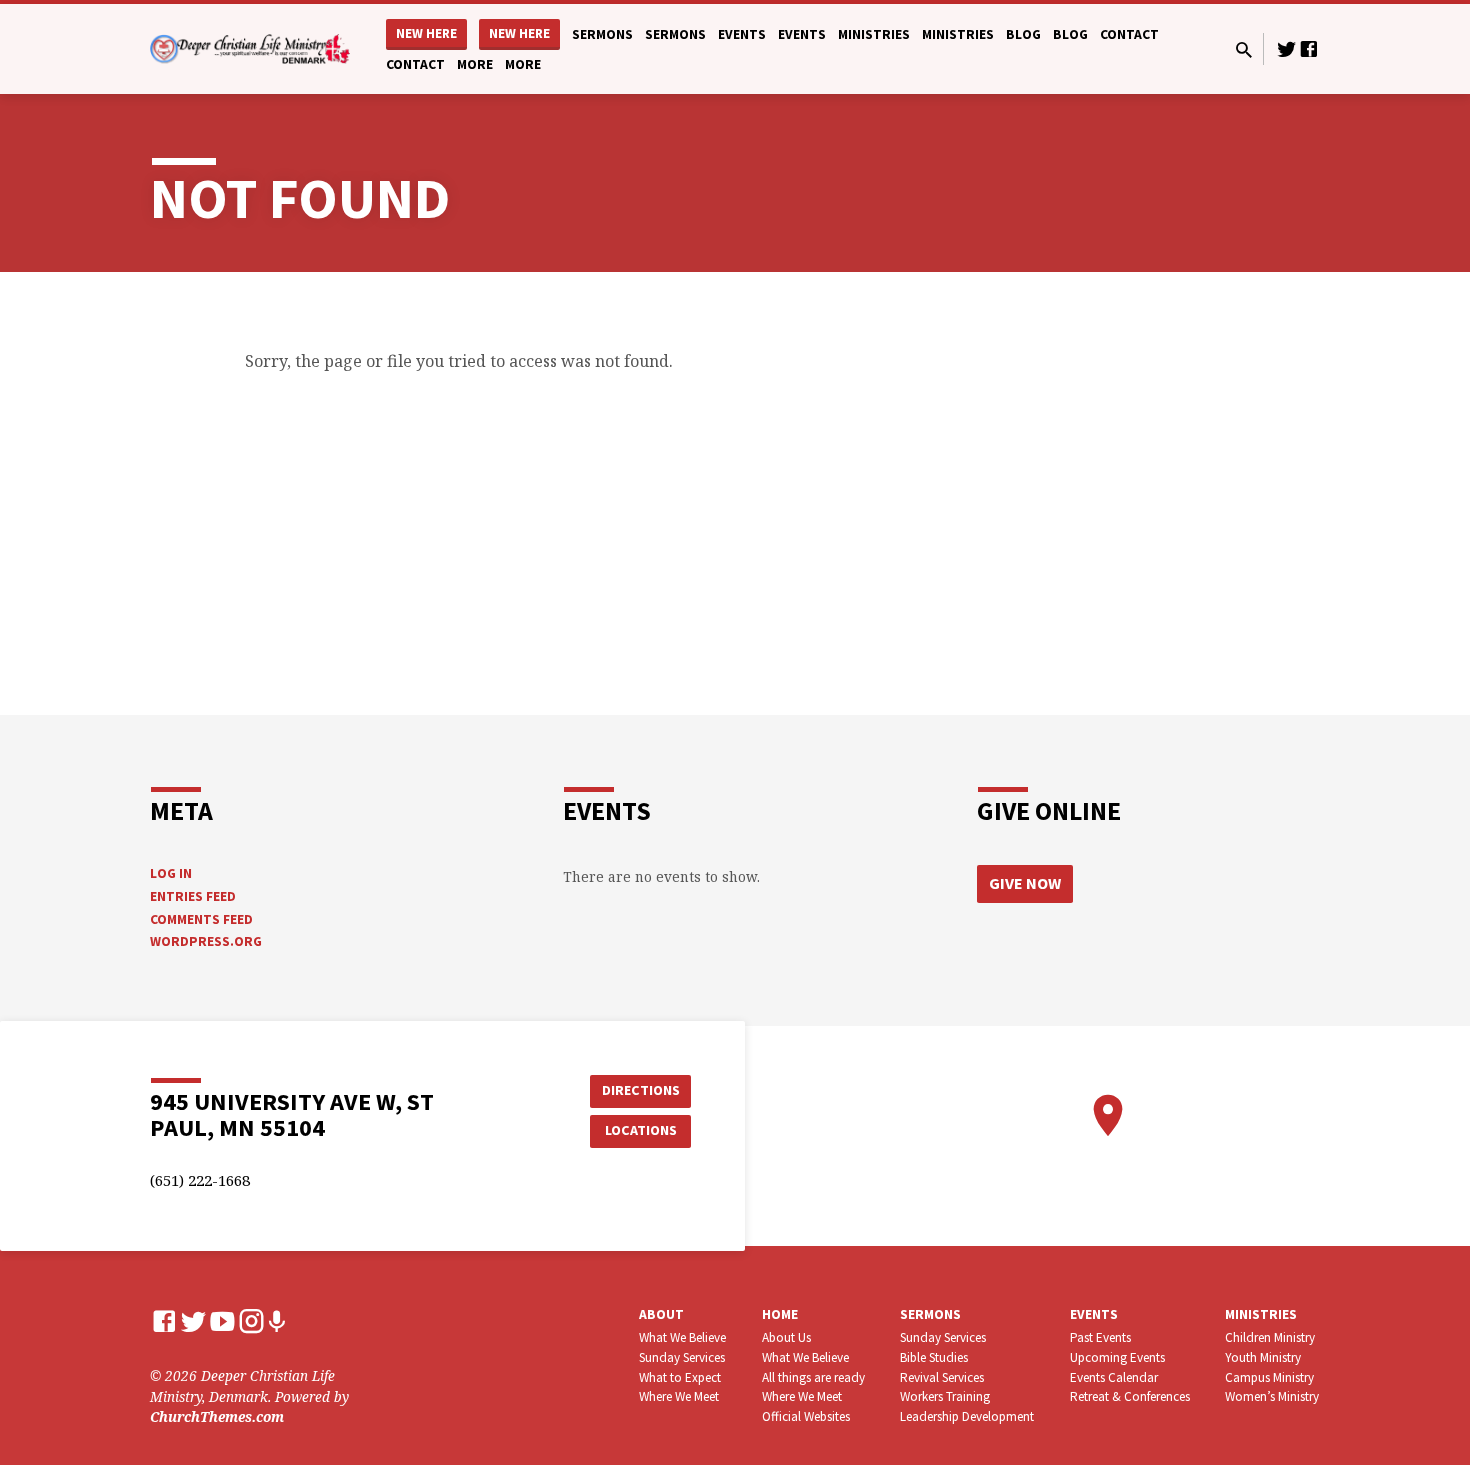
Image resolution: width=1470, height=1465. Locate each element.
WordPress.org (206, 941)
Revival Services (942, 1377)
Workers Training (945, 1396)
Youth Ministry (1263, 1357)
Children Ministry (1270, 1337)
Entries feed (193, 896)
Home (780, 1314)
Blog (1023, 34)
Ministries (874, 34)
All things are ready (813, 1377)
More (475, 64)
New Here (426, 33)
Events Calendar (1114, 1377)
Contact (1129, 34)
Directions (641, 1090)
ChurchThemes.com (217, 1416)
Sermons (602, 34)
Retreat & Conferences (1130, 1396)
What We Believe (682, 1337)
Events (742, 34)
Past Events (1100, 1337)
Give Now (1025, 883)
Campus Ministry (1269, 1377)
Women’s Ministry (1272, 1396)
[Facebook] (1309, 48)
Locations (641, 1130)
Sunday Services (682, 1357)
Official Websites (806, 1416)
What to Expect (680, 1377)
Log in (171, 873)
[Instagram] (251, 1320)
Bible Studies (934, 1357)
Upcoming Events (1117, 1357)
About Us (786, 1337)
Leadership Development (967, 1416)
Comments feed (201, 919)
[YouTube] (222, 1320)
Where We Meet (679, 1396)
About (661, 1314)
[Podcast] (276, 1321)
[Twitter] (1287, 48)
